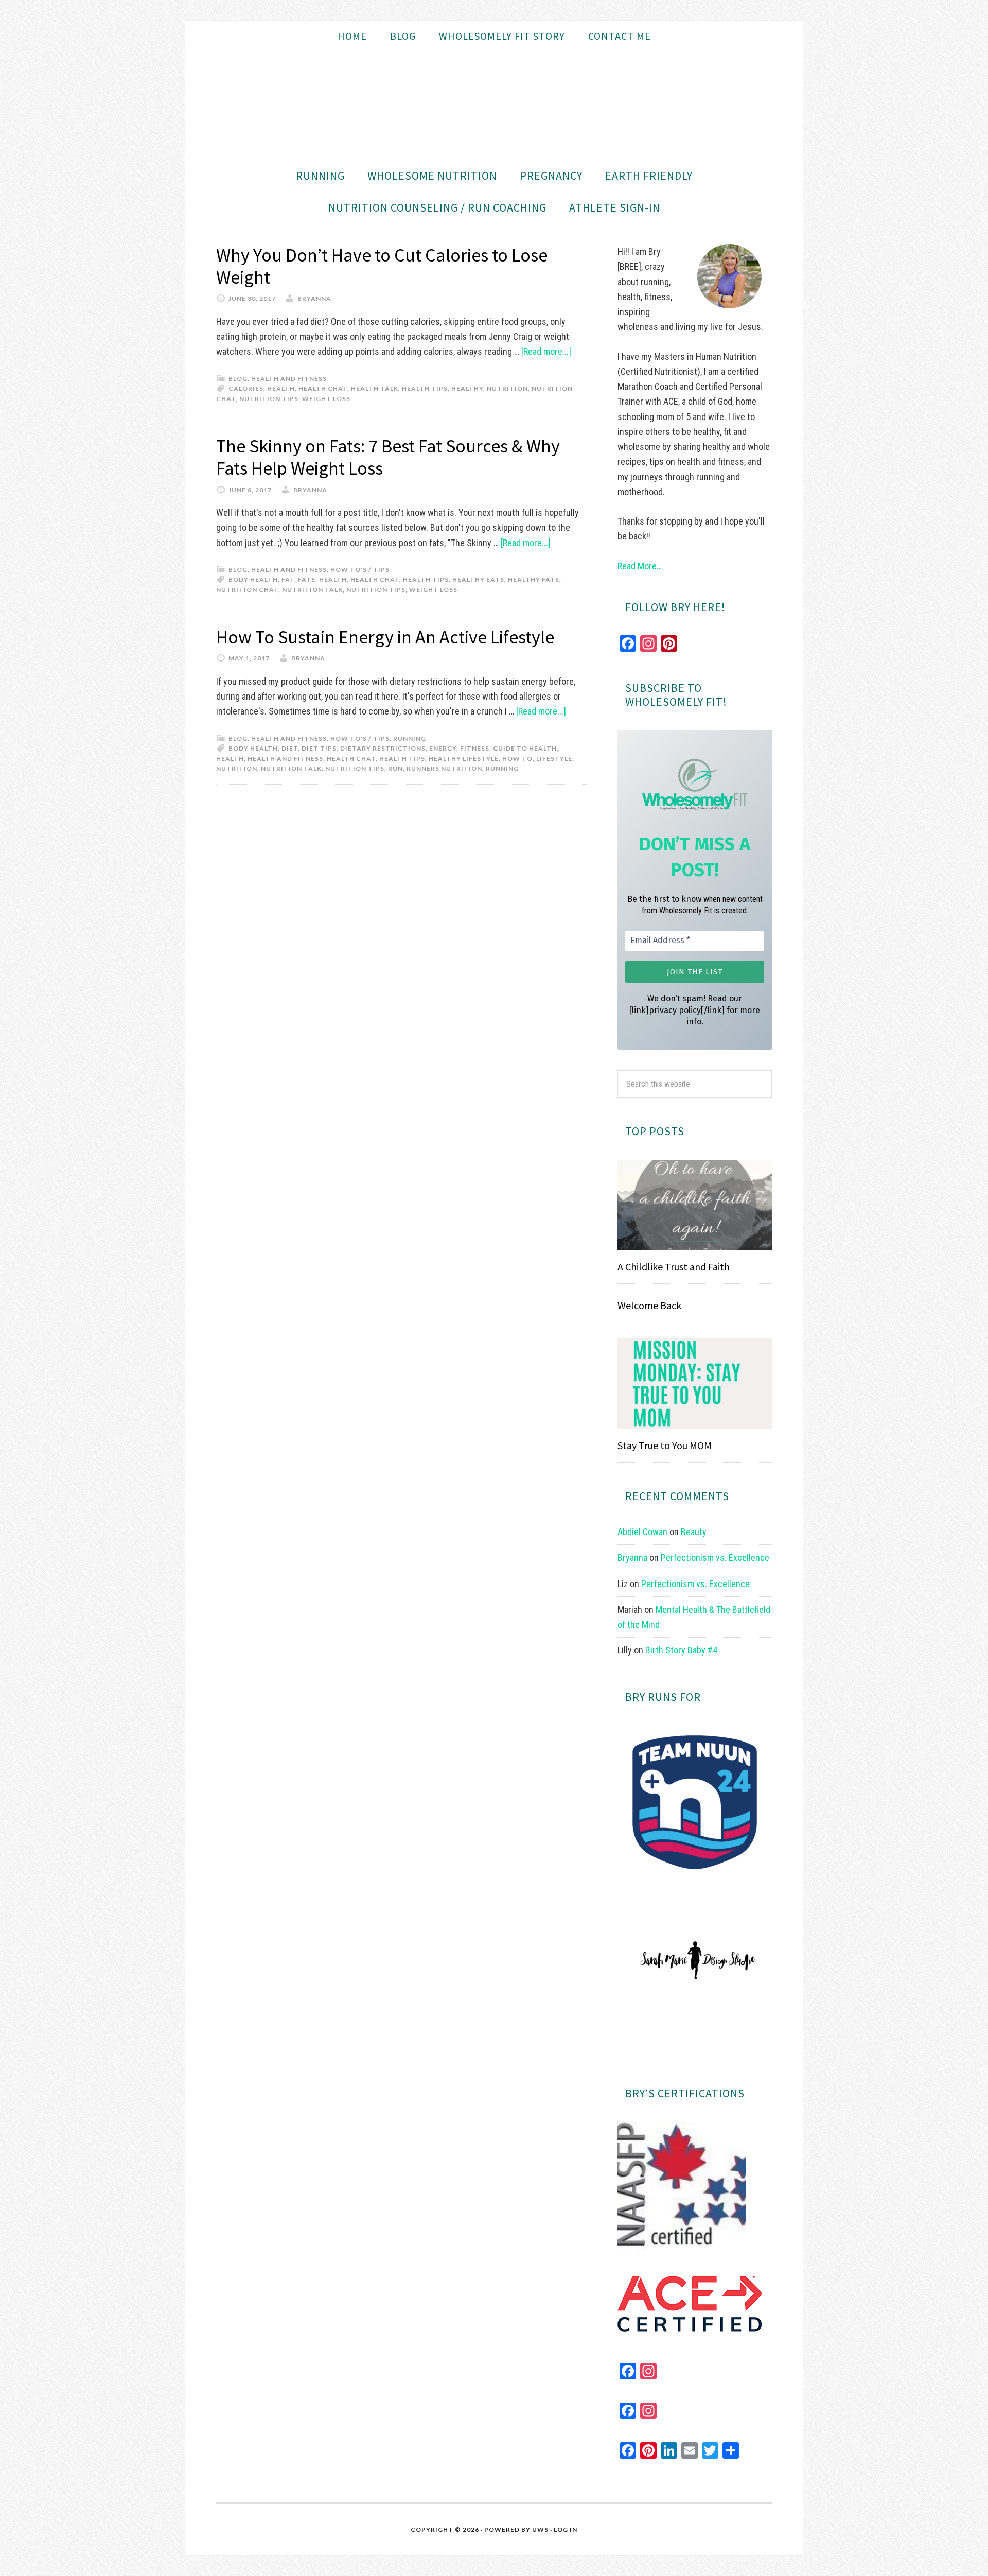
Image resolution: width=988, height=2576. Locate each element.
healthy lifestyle (464, 759)
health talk (375, 388)
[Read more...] (546, 351)
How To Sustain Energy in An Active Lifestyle (385, 637)
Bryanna (632, 1557)
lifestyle (554, 759)
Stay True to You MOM (665, 1445)
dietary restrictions (383, 748)
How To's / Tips (360, 570)
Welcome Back (649, 1305)
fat (288, 579)
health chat (323, 388)
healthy (467, 388)
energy (443, 748)
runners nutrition (444, 768)
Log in (566, 2529)
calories (246, 388)
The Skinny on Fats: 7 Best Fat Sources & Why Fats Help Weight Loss (388, 457)
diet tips (319, 748)
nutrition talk (312, 590)
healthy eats (478, 579)
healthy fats (534, 579)
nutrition (507, 388)
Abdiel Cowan (642, 1532)
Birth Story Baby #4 (681, 1650)
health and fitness (285, 759)
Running (410, 738)
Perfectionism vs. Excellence (715, 1557)
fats (307, 579)
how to (517, 759)
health (281, 388)
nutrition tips (269, 399)
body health (253, 579)
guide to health (525, 748)
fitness (475, 748)
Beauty (694, 1532)
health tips (425, 388)
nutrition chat (247, 590)
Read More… (640, 566)
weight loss (326, 399)
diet (290, 748)
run (395, 768)
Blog (238, 379)
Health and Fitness (289, 379)
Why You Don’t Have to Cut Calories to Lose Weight (382, 266)
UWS (540, 2529)
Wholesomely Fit (494, 106)
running (502, 768)
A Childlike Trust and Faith (674, 1267)
